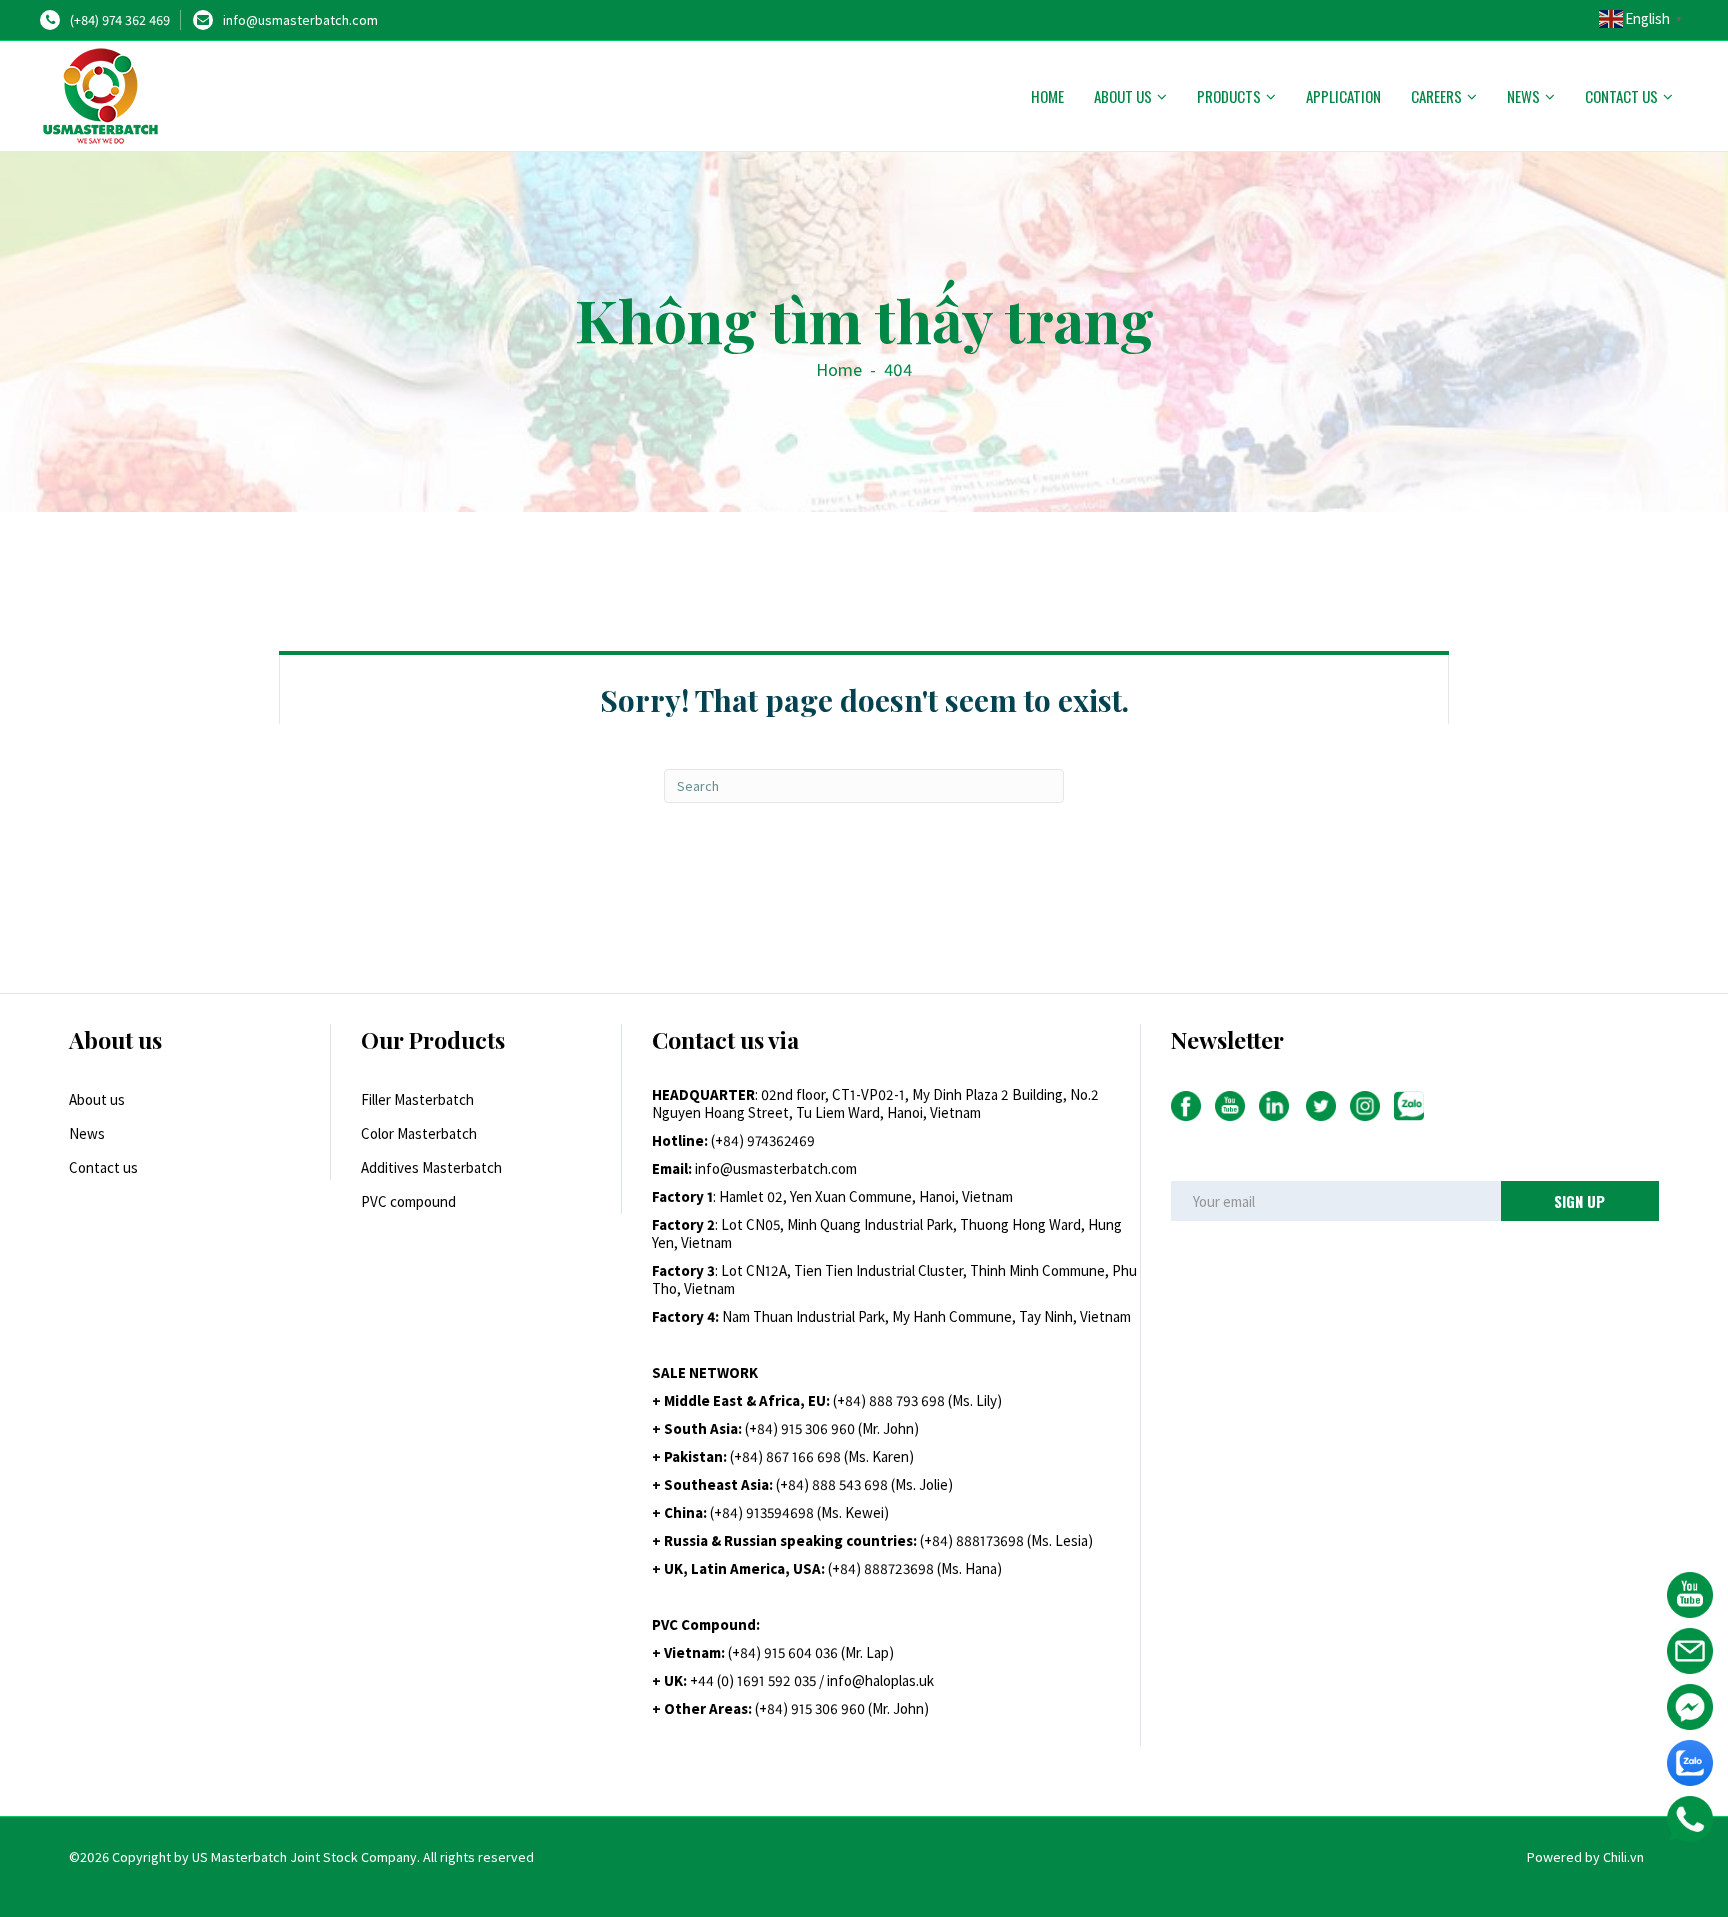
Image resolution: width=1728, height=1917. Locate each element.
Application (1343, 96)
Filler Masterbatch (417, 1099)
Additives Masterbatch (431, 1167)
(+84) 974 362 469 (120, 20)
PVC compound (408, 1201)
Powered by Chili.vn (1585, 1857)
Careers (1436, 96)
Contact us (1621, 96)
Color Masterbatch (419, 1133)
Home (1047, 96)
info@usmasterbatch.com (300, 20)
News (1523, 96)
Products (1229, 96)
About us (1123, 96)
